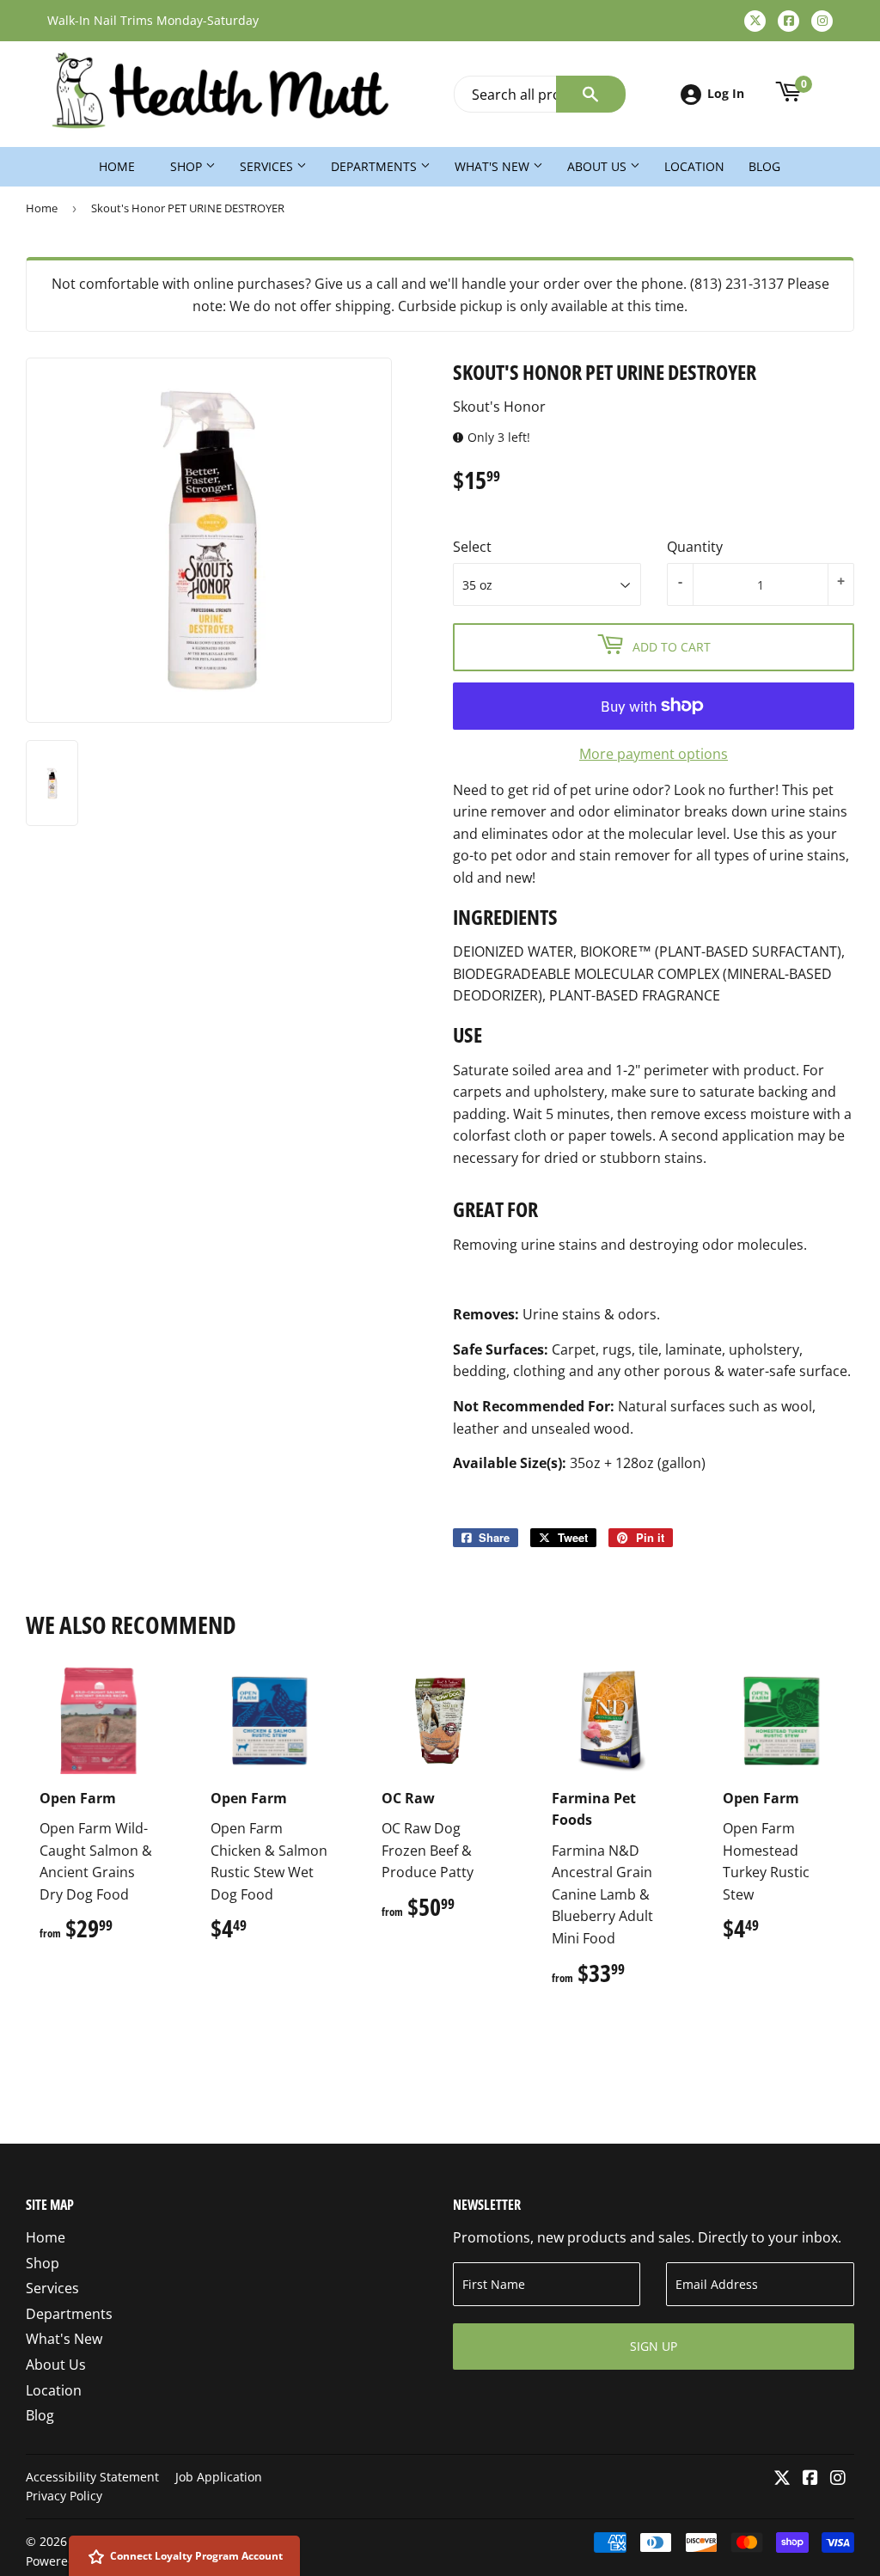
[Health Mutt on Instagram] (838, 2479)
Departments (376, 166)
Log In (726, 93)
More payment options (654, 754)
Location (694, 166)
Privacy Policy (64, 2496)
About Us (599, 166)
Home (117, 166)
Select (472, 547)
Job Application (219, 2477)
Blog (764, 166)
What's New (494, 166)
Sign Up (654, 2346)
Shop (188, 166)
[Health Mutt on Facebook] (810, 2479)
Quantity (695, 547)
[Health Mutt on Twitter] (782, 2479)
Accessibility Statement (92, 2477)
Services (268, 166)
